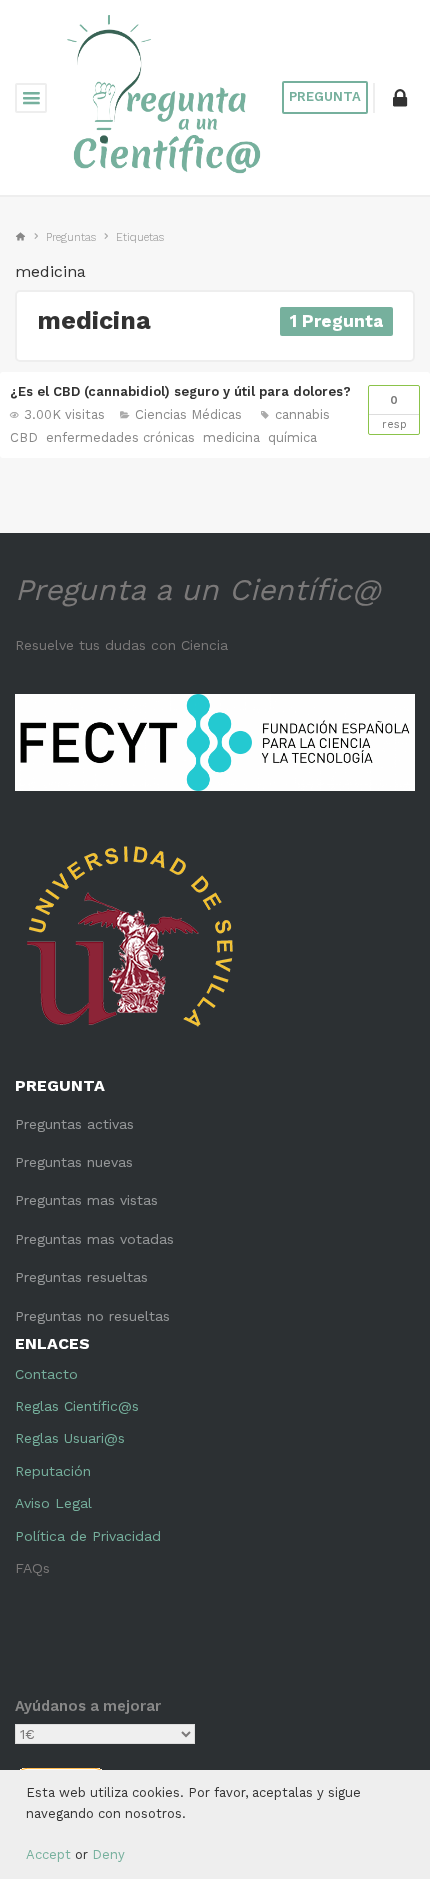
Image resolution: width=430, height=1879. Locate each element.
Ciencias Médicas (188, 414)
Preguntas (71, 237)
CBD (24, 437)
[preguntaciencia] (164, 96)
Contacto (46, 1374)
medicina (231, 437)
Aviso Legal (53, 1503)
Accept (48, 1854)
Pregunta (325, 96)
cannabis (302, 414)
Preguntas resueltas (81, 1277)
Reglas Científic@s (77, 1406)
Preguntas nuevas (74, 1162)
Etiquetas (140, 237)
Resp (394, 412)
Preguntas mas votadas (94, 1239)
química (292, 437)
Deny (108, 1854)
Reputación (53, 1471)
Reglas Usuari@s (70, 1438)
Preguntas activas (74, 1124)
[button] (400, 98)
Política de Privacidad (88, 1536)
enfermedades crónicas (120, 437)
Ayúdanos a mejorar (88, 1706)
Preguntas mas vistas (86, 1200)
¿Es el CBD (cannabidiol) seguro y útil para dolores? (180, 391)
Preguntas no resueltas (92, 1316)
